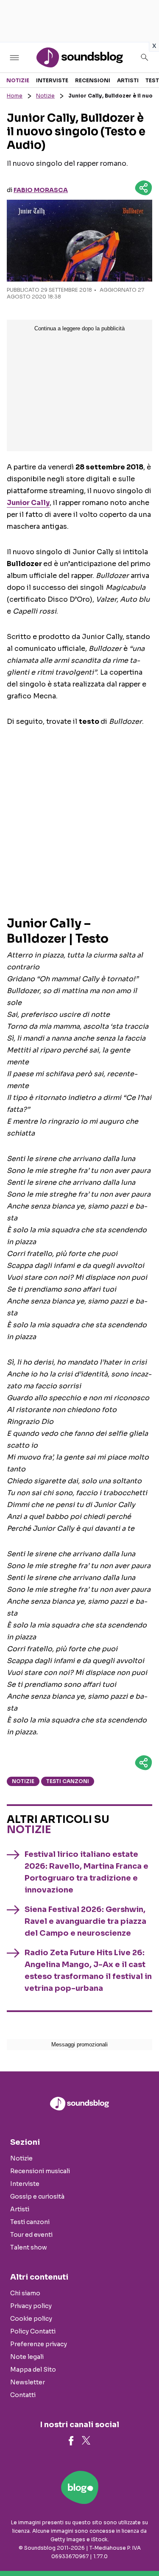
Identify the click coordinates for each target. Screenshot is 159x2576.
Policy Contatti (33, 2331)
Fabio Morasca (41, 190)
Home (15, 96)
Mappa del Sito (33, 2369)
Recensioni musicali (40, 2171)
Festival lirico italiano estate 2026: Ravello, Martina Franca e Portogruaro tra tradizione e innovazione (86, 1872)
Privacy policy (31, 2306)
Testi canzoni (68, 1781)
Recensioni (93, 80)
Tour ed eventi (31, 2235)
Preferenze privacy (39, 2344)
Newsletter (28, 2382)
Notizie (18, 80)
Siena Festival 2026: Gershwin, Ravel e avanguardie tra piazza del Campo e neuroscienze (85, 1921)
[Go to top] (142, 2548)
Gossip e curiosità (37, 2196)
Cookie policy (31, 2319)
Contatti (23, 2395)
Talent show (29, 2247)
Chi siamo (25, 2293)
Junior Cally (28, 503)
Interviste (52, 80)
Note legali (27, 2357)
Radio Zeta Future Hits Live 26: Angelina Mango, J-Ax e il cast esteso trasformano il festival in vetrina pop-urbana (88, 1970)
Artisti (128, 80)
